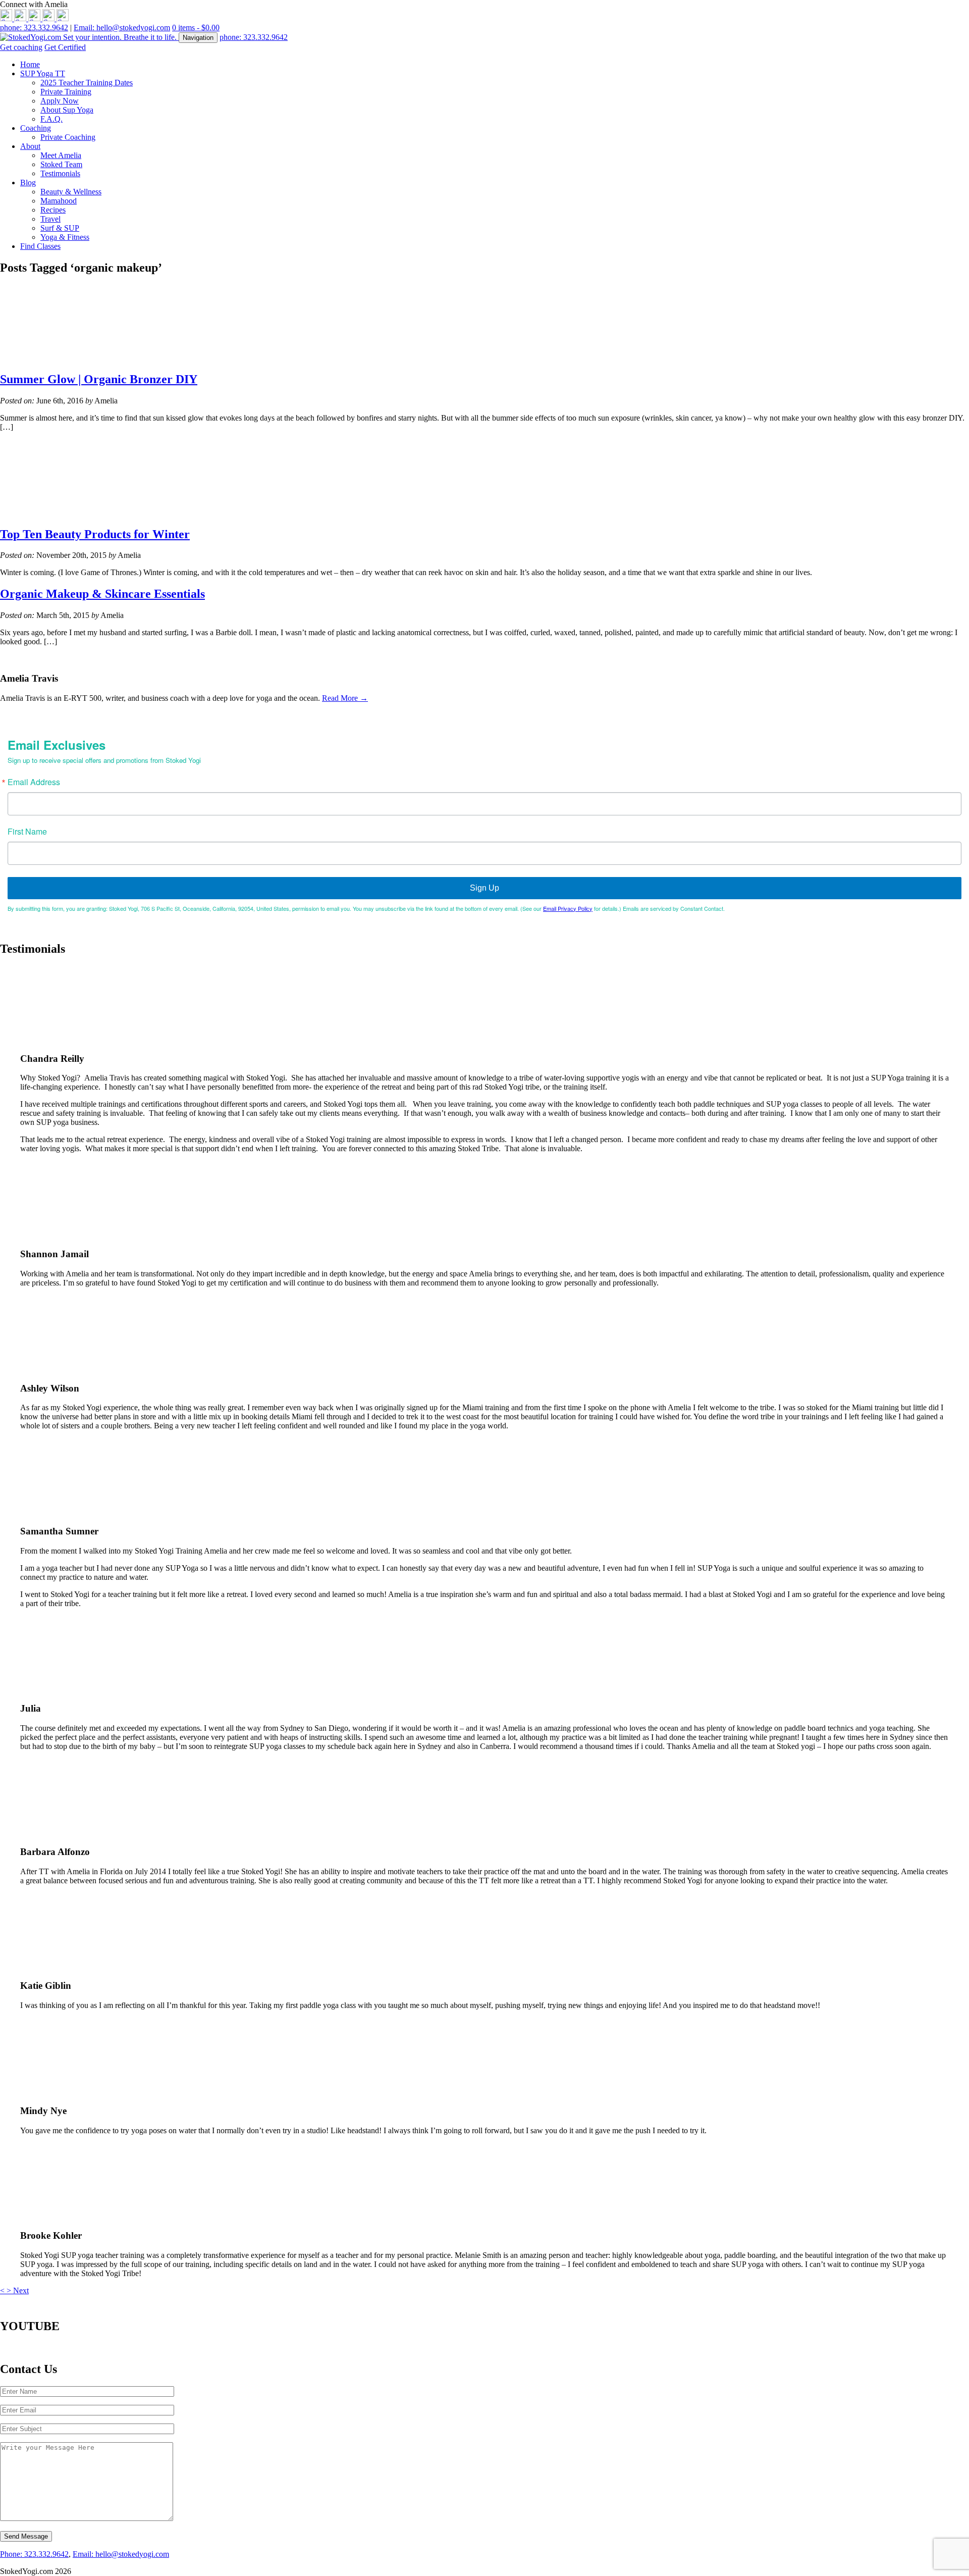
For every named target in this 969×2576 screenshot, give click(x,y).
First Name (27, 832)
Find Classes (40, 246)
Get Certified (65, 47)
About (30, 146)
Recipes (53, 210)
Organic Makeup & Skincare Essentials (102, 594)
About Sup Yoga (67, 110)
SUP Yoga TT (43, 73)
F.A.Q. (51, 119)
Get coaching (21, 47)
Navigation (198, 38)
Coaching (36, 128)
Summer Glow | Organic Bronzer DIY (99, 379)
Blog (28, 183)
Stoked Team (61, 164)
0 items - (196, 28)
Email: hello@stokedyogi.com (122, 28)
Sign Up (484, 888)
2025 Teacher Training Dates (87, 83)
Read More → (345, 698)
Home (30, 64)
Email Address (34, 782)
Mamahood (59, 201)
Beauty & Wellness (71, 192)
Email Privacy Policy (568, 908)
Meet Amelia (61, 155)
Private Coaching (68, 137)
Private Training (66, 92)
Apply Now (60, 101)
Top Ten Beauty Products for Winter (95, 534)
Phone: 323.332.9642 (34, 2554)
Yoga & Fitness (65, 237)
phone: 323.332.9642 (34, 28)
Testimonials (60, 173)
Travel (50, 219)
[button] (3, 2290)
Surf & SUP (60, 228)
